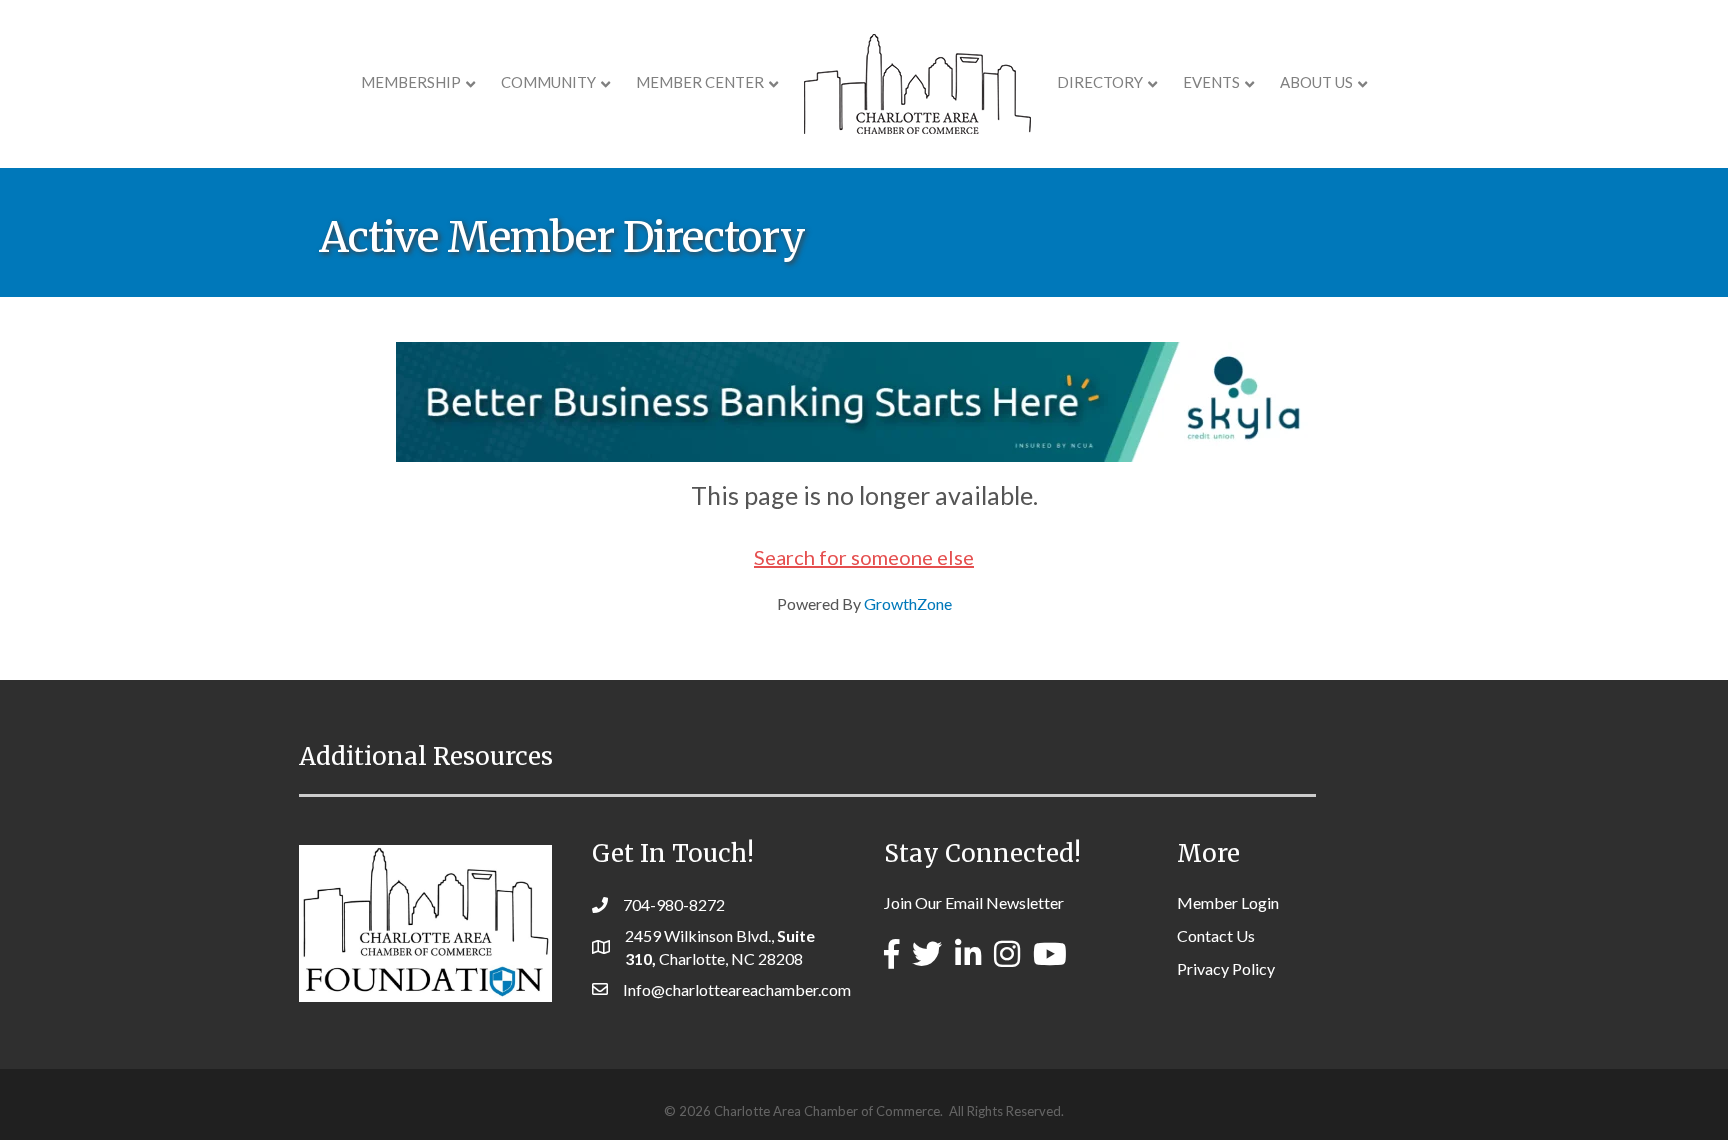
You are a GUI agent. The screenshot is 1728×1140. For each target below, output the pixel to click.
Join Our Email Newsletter (974, 902)
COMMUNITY (548, 82)
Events (1211, 82)
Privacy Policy (1226, 968)
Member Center (700, 82)
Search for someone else (864, 557)
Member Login (1228, 902)
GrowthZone (908, 603)
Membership (411, 82)
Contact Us (1216, 935)
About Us (1316, 82)
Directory (1100, 82)
